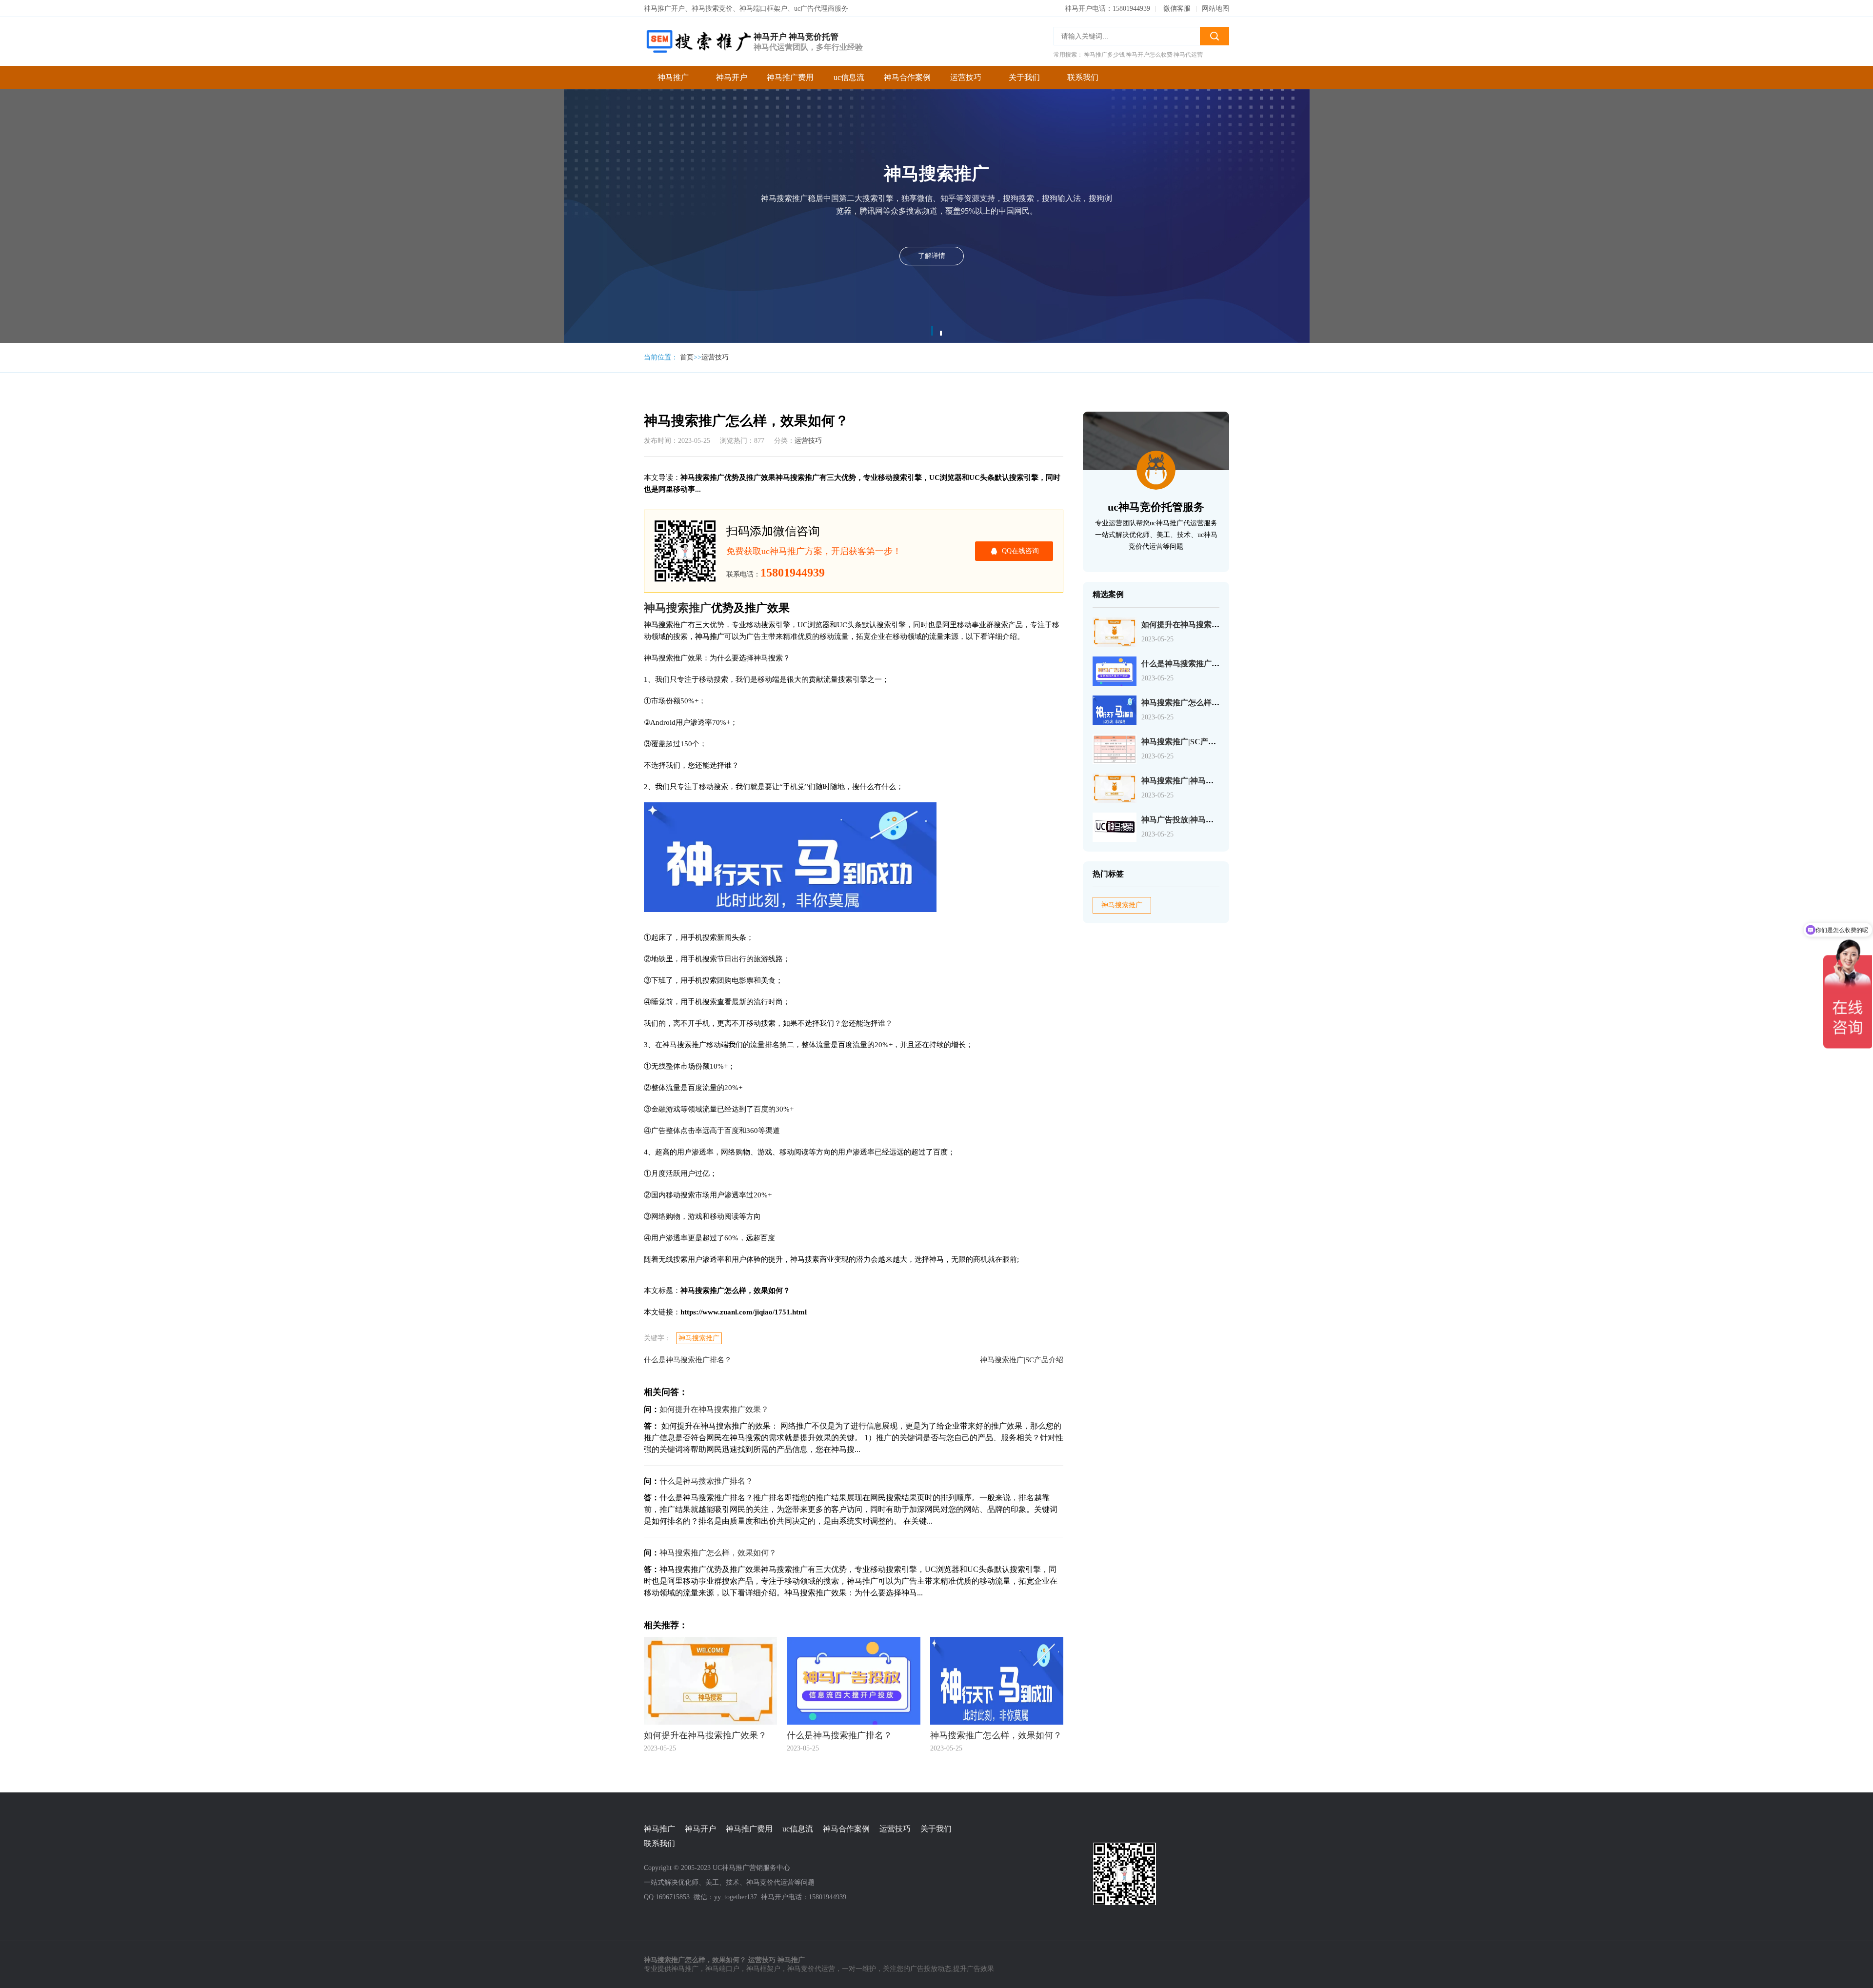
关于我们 (1024, 77)
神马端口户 (722, 1969)
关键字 (596, 106)
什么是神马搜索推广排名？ (688, 1360)
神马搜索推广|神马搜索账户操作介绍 (1205, 781)
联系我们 (1083, 77)
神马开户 (732, 77)
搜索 (1215, 36)
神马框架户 (763, 1969)
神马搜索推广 (699, 1338)
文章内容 (599, 87)
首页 (687, 357)
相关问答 (599, 126)
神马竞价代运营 (811, 1969)
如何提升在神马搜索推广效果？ (714, 1409)
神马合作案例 (907, 77)
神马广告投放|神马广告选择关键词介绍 (1209, 820)
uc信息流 (849, 77)
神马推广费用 (790, 77)
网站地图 (1215, 9)
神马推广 (673, 77)
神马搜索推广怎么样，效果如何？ (605, 67)
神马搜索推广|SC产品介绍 (1022, 1360)
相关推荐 (599, 145)
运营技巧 (966, 77)
